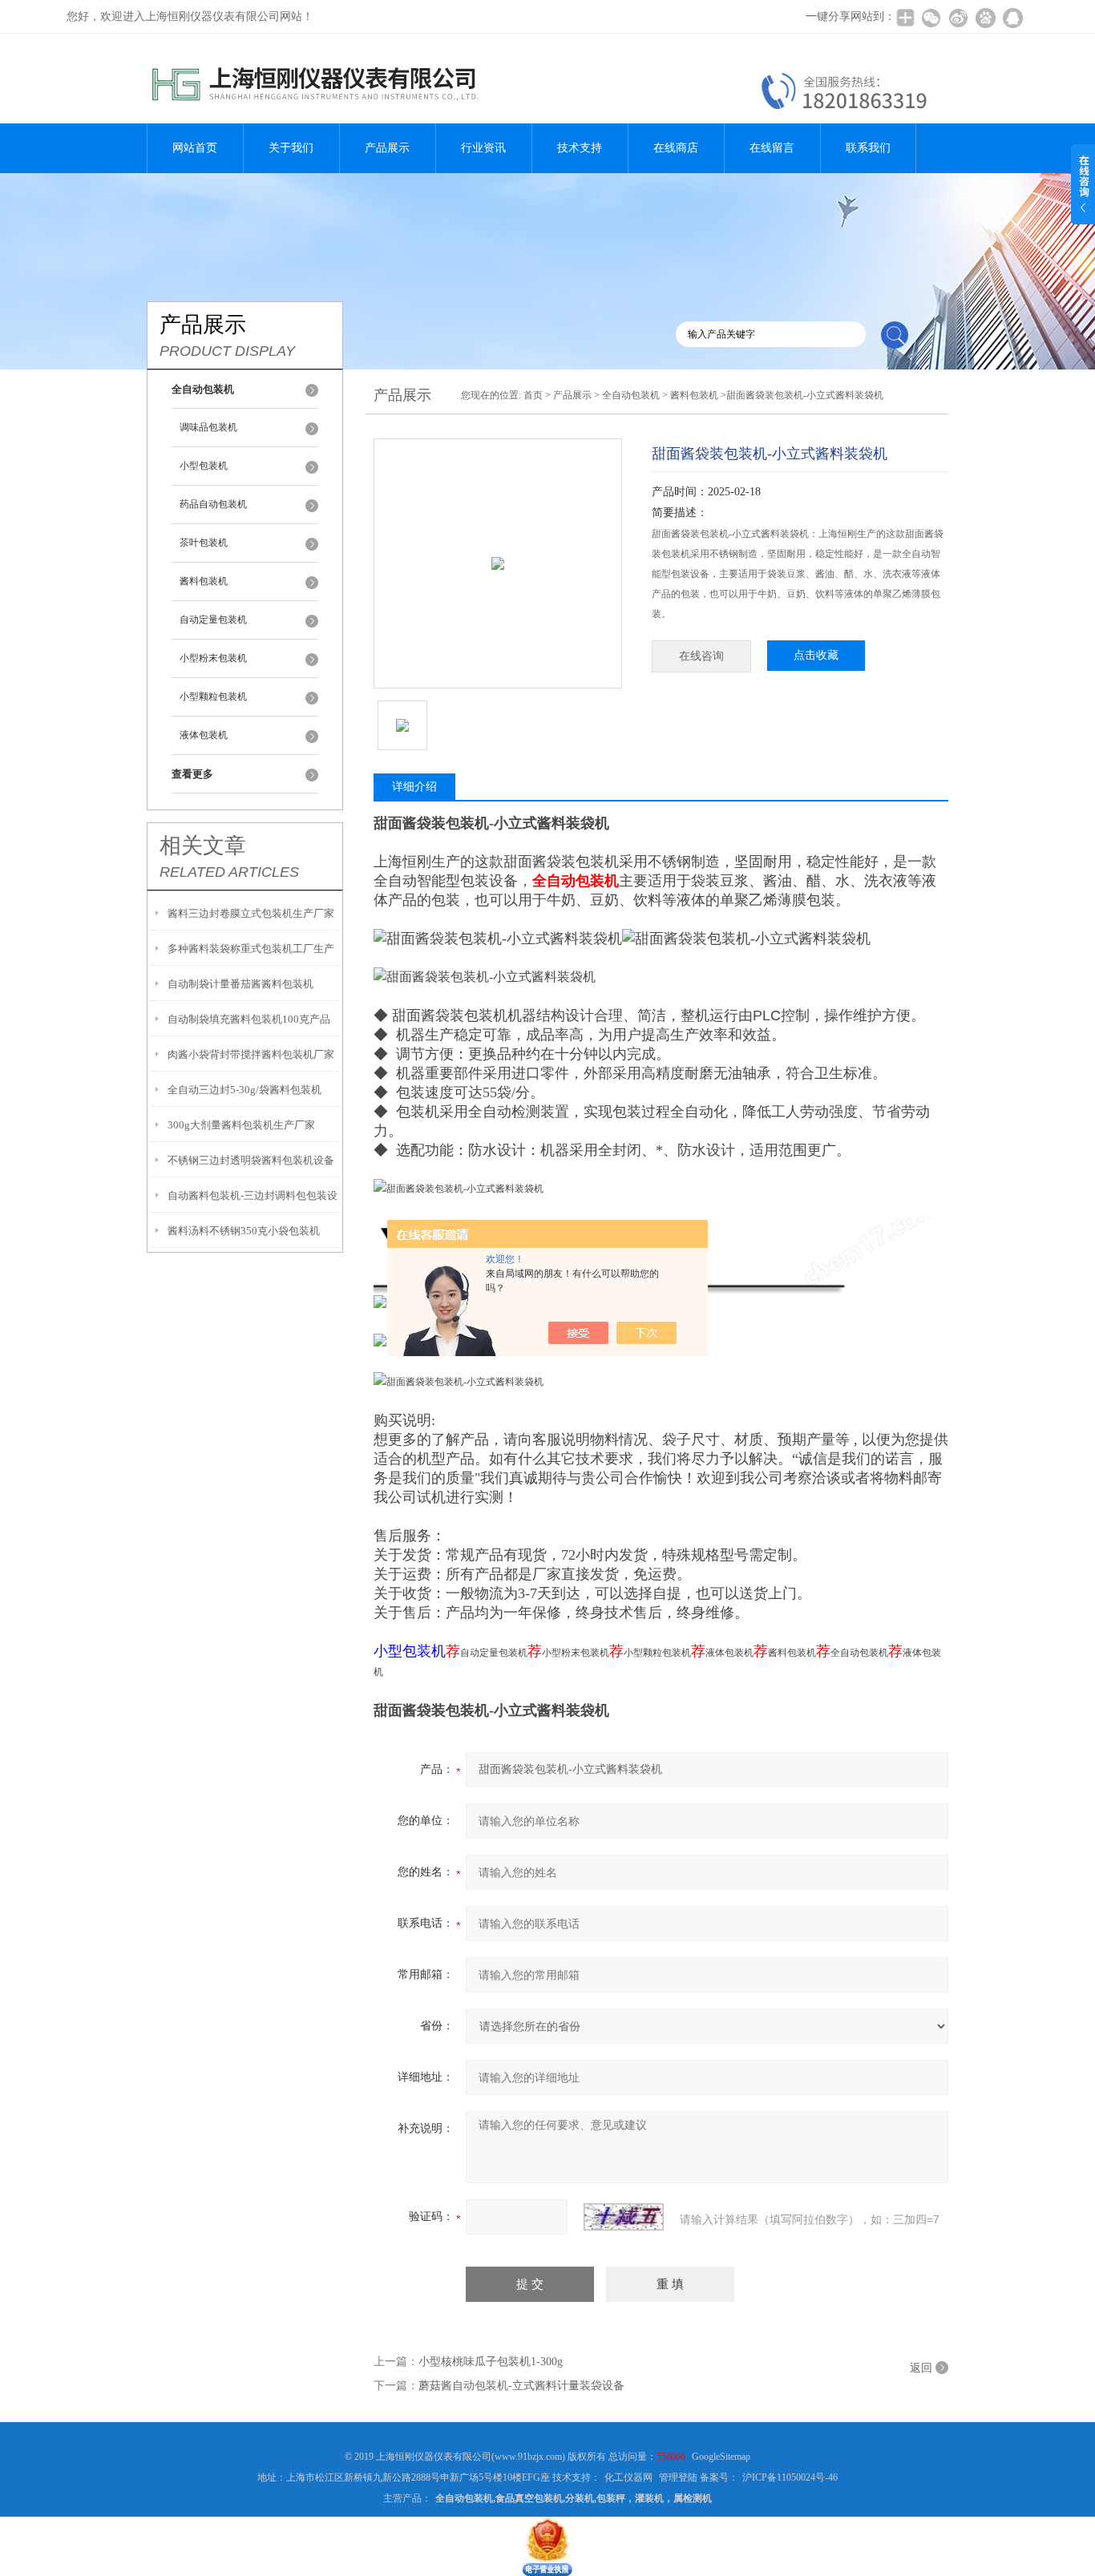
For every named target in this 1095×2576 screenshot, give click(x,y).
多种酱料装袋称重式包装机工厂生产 (251, 949)
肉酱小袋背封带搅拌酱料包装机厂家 (251, 1054)
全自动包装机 (631, 395)
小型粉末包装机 (213, 658)
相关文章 (203, 846)
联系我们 (868, 148)
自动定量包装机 (213, 620)
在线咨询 (701, 656)
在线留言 (772, 148)
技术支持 (580, 148)
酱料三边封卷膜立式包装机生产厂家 (251, 913)
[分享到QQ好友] (1012, 18)
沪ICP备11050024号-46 (790, 2477)
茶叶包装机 (204, 543)
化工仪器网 (628, 2477)
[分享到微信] (931, 18)
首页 (533, 395)
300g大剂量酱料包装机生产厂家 (241, 1125)
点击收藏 (816, 655)
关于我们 (291, 148)
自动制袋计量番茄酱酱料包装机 (240, 984)
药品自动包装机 (213, 504)
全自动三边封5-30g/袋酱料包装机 (244, 1090)
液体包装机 (204, 735)
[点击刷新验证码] (624, 2217)
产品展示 (387, 148)
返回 (921, 2368)
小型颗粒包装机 (213, 696)
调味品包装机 (208, 427)
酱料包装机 (204, 581)
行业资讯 (483, 148)
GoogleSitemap (721, 2457)
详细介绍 (414, 787)
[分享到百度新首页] (985, 18)
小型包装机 (204, 466)
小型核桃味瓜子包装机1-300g (491, 2362)
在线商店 (676, 148)
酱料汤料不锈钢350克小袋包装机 (244, 1231)
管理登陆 (678, 2477)
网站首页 (195, 148)
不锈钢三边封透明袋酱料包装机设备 (251, 1160)
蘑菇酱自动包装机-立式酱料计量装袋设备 (521, 2386)
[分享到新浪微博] (958, 18)
